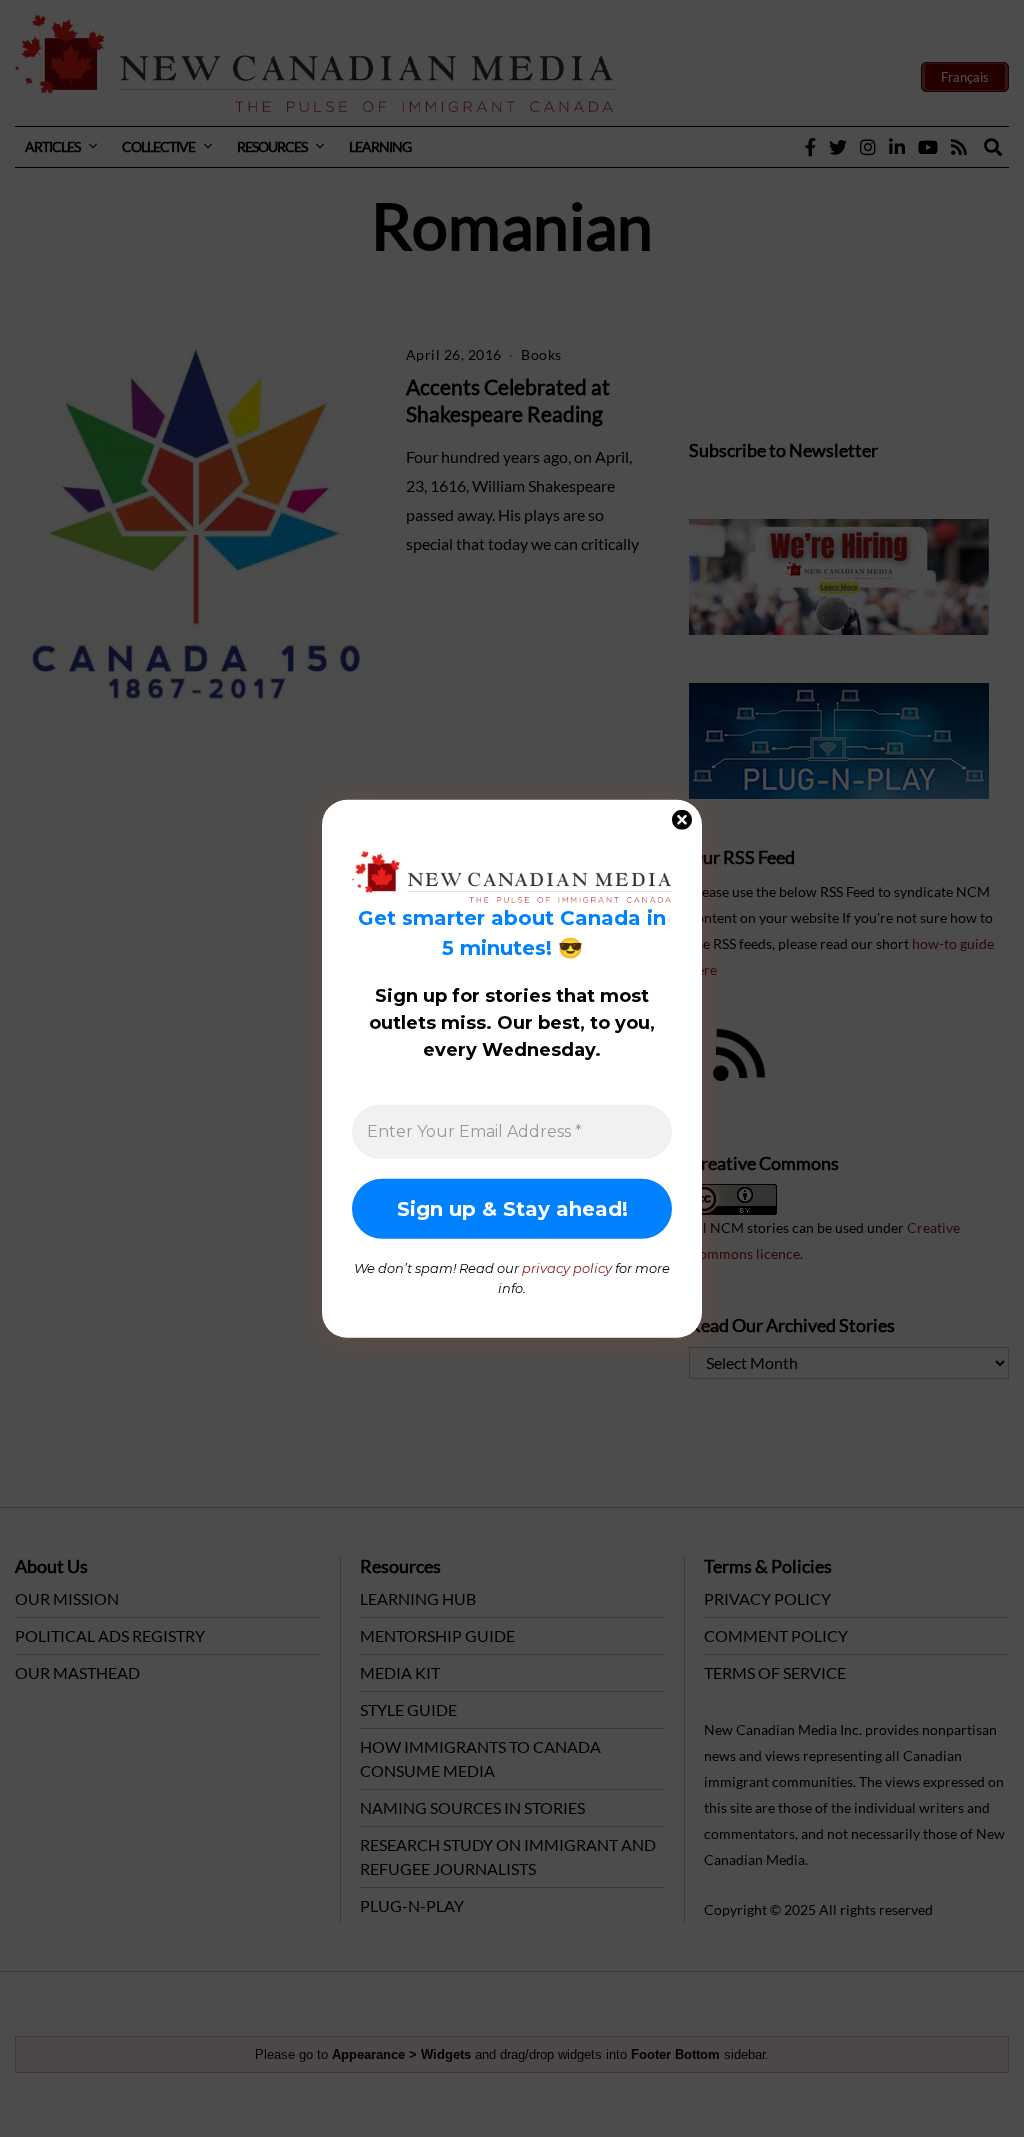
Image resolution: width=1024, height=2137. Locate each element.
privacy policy (567, 1268)
